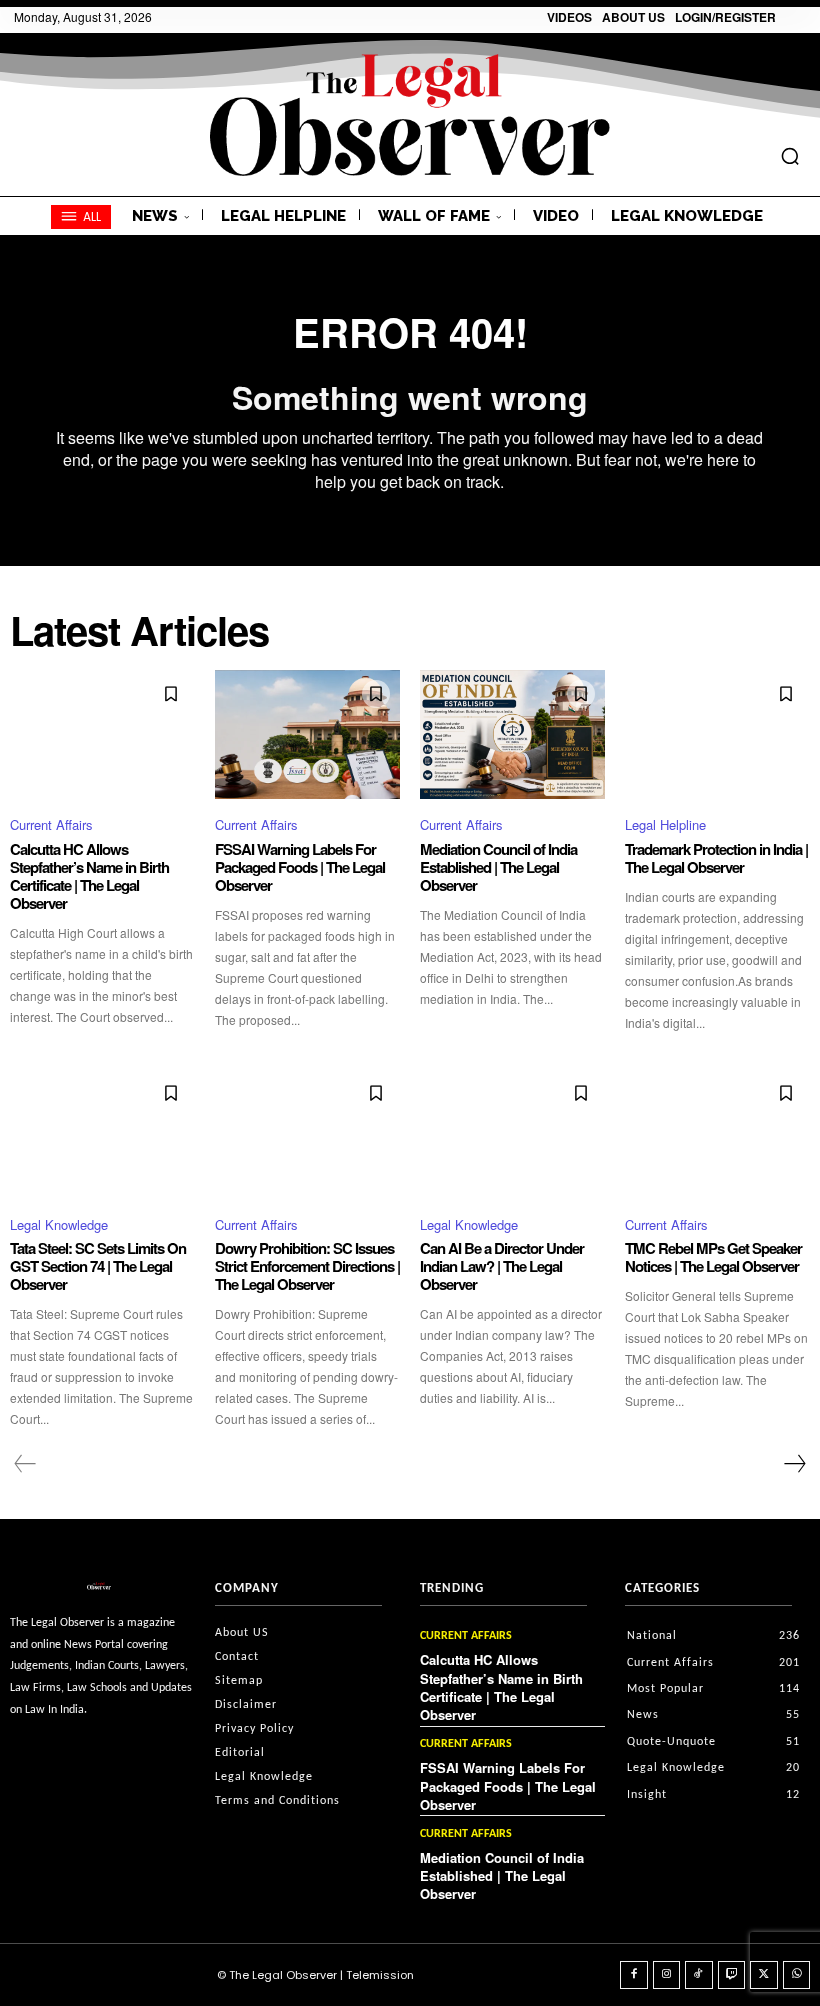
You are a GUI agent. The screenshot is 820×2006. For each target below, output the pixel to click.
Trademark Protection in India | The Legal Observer (716, 858)
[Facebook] (634, 1975)
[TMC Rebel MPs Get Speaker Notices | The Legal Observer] (717, 1134)
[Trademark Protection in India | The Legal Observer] (717, 735)
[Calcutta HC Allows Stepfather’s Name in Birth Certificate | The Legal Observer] (102, 735)
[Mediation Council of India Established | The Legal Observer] (512, 735)
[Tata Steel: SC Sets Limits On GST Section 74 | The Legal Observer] (102, 1134)
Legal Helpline (665, 824)
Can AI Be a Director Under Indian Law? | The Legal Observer (502, 1266)
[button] (790, 156)
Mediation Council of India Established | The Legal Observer (498, 867)
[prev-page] (25, 1464)
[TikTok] (699, 1975)
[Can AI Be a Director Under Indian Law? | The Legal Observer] (512, 1134)
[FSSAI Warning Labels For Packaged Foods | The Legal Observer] (307, 735)
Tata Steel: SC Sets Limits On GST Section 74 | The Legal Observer (98, 1266)
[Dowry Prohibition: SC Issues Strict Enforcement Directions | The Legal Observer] (307, 1134)
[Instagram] (667, 1975)
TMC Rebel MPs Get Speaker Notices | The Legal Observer (713, 1257)
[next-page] (794, 1464)
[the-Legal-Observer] (410, 115)
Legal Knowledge (59, 1224)
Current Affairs (51, 824)
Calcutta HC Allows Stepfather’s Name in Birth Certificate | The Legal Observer (89, 876)
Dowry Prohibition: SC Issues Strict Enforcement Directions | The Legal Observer (307, 1266)
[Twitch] (732, 1975)
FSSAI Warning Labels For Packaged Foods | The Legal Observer (300, 867)
